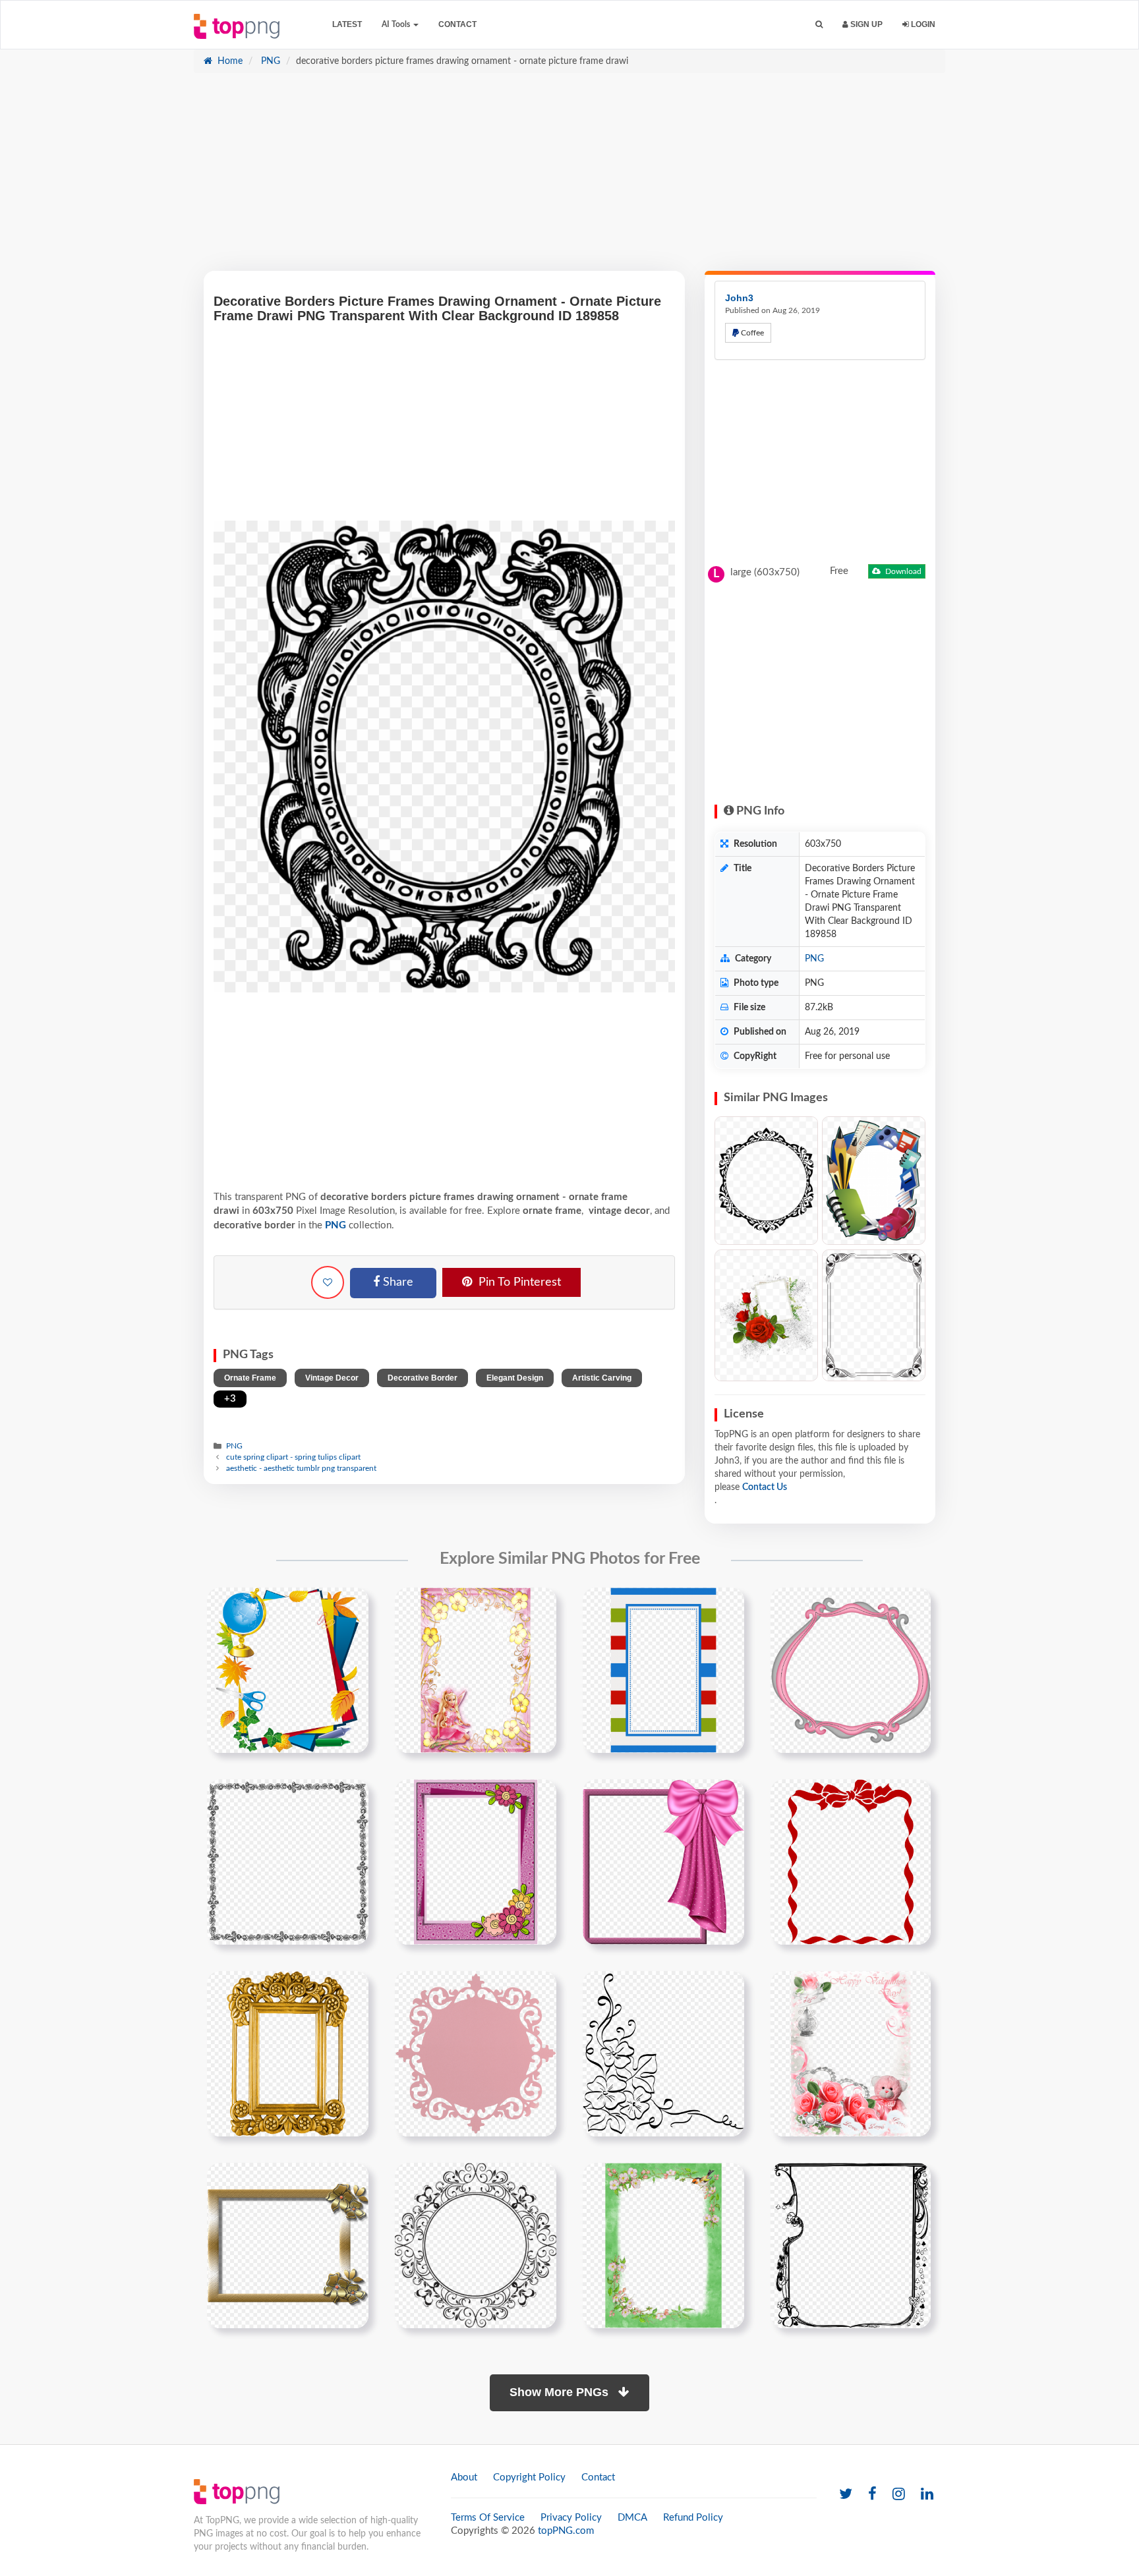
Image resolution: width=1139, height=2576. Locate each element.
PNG (269, 61)
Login (922, 24)
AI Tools (397, 24)
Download (902, 571)
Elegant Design (515, 1378)
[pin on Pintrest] (351, 1605)
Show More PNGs (561, 2392)
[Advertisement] (569, 179)
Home (229, 61)
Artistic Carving (602, 1378)
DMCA (632, 2518)
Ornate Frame (250, 1378)
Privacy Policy (571, 2518)
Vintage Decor (332, 1378)
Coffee (751, 333)
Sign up (865, 24)
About (464, 2477)
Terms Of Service (488, 2518)
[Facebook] (872, 2495)
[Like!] (328, 1282)
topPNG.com (566, 2531)
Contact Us (765, 1487)
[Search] (819, 25)
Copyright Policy (529, 2477)
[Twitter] (846, 2495)
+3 (230, 1399)
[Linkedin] (927, 2495)
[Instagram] (899, 2495)
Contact (457, 24)
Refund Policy (693, 2518)
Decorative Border (423, 1378)
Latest (347, 24)
